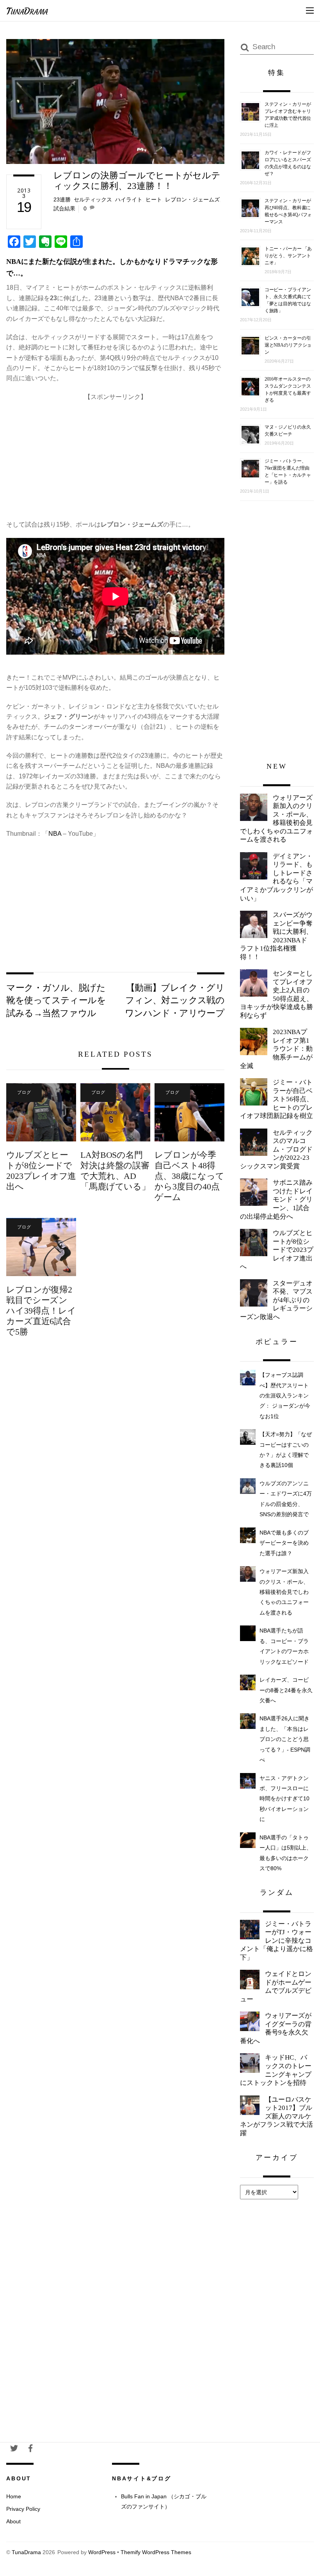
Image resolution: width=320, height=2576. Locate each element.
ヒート (154, 199)
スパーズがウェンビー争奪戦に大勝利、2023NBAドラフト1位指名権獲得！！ (276, 936)
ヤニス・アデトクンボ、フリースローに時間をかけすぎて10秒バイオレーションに (284, 1799)
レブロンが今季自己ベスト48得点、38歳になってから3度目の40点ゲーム (189, 1176)
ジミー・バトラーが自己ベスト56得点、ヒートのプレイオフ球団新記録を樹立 (276, 1099)
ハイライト (129, 199)
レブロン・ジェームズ (192, 199)
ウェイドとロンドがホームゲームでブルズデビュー (276, 1987)
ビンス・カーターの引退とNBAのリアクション (288, 345)
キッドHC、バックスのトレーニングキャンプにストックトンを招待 (276, 2070)
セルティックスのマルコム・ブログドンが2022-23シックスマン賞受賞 (276, 1149)
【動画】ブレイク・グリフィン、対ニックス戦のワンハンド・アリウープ (175, 1000)
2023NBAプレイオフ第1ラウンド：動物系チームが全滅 (276, 1049)
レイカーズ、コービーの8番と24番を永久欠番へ (286, 1690)
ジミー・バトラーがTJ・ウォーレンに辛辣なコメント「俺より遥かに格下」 (276, 1941)
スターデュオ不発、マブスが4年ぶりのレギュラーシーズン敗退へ (276, 1300)
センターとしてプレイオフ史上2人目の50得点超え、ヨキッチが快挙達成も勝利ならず (276, 994)
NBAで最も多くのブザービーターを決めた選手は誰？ (284, 1543)
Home (14, 2496)
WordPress (102, 2552)
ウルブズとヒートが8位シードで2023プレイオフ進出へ (41, 1171)
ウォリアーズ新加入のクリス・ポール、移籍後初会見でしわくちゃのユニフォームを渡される (276, 819)
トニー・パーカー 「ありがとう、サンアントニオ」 (288, 256)
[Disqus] (115, 1470)
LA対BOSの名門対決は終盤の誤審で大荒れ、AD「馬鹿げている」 (115, 1171)
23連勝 (62, 199)
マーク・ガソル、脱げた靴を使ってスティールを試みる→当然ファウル (56, 1000)
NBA (55, 834)
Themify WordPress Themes (156, 2552)
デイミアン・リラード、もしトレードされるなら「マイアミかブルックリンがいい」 (276, 877)
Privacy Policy (23, 2509)
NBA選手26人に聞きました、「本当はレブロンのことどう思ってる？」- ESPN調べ (285, 1739)
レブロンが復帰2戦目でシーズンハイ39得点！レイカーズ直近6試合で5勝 (41, 1311)
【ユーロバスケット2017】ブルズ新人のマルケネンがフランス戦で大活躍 (276, 2116)
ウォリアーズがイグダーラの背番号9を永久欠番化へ (276, 2028)
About (13, 2521)
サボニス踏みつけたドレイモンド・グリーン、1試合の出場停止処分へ (276, 1199)
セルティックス (93, 199)
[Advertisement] (115, 457)
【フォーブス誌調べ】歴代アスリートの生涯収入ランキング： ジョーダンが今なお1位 (285, 1396)
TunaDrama (26, 2552)
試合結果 (64, 208)
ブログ (24, 1092)
